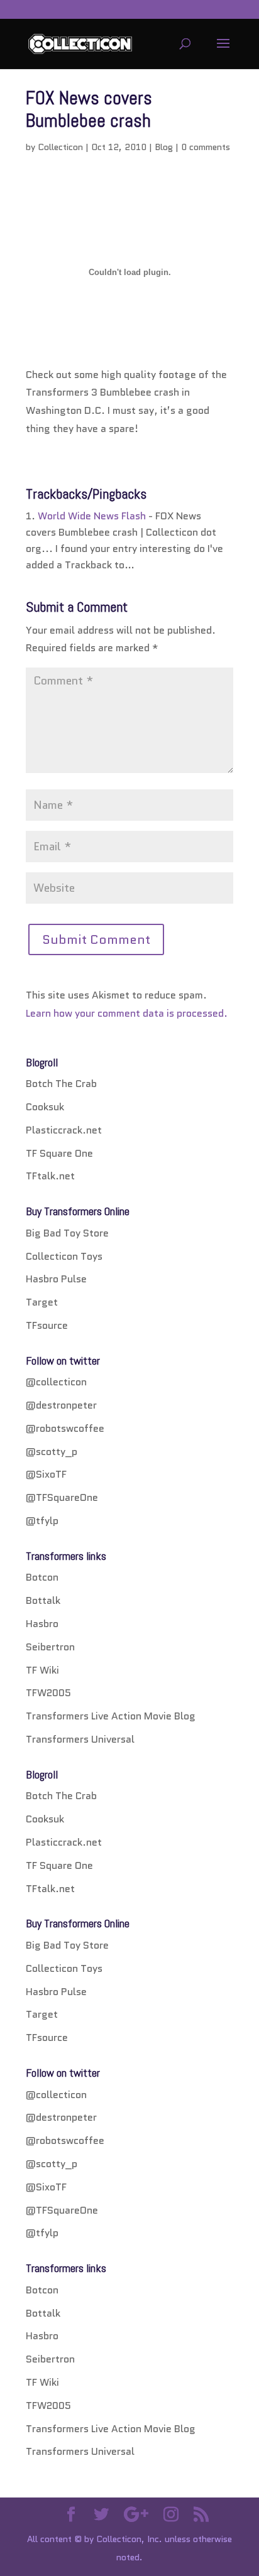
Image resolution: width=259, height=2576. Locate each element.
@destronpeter (61, 1405)
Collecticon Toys (64, 1256)
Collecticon (60, 147)
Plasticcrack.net (64, 1130)
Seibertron (50, 1647)
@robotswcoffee (65, 1428)
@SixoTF (46, 1474)
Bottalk (43, 1600)
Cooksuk (45, 1107)
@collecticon (56, 1382)
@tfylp (42, 1521)
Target (42, 1302)
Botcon (42, 1577)
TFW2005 (48, 1693)
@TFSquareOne (62, 1497)
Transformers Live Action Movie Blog (111, 1716)
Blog (164, 147)
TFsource (47, 1325)
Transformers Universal (80, 1739)
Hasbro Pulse (56, 1279)
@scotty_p (52, 1452)
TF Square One (59, 1153)
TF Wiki (42, 1670)
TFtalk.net (50, 1176)
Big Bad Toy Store (67, 1233)
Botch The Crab (61, 1084)
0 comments (206, 147)
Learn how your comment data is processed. (127, 1013)
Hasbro (42, 1624)
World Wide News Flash (92, 516)
